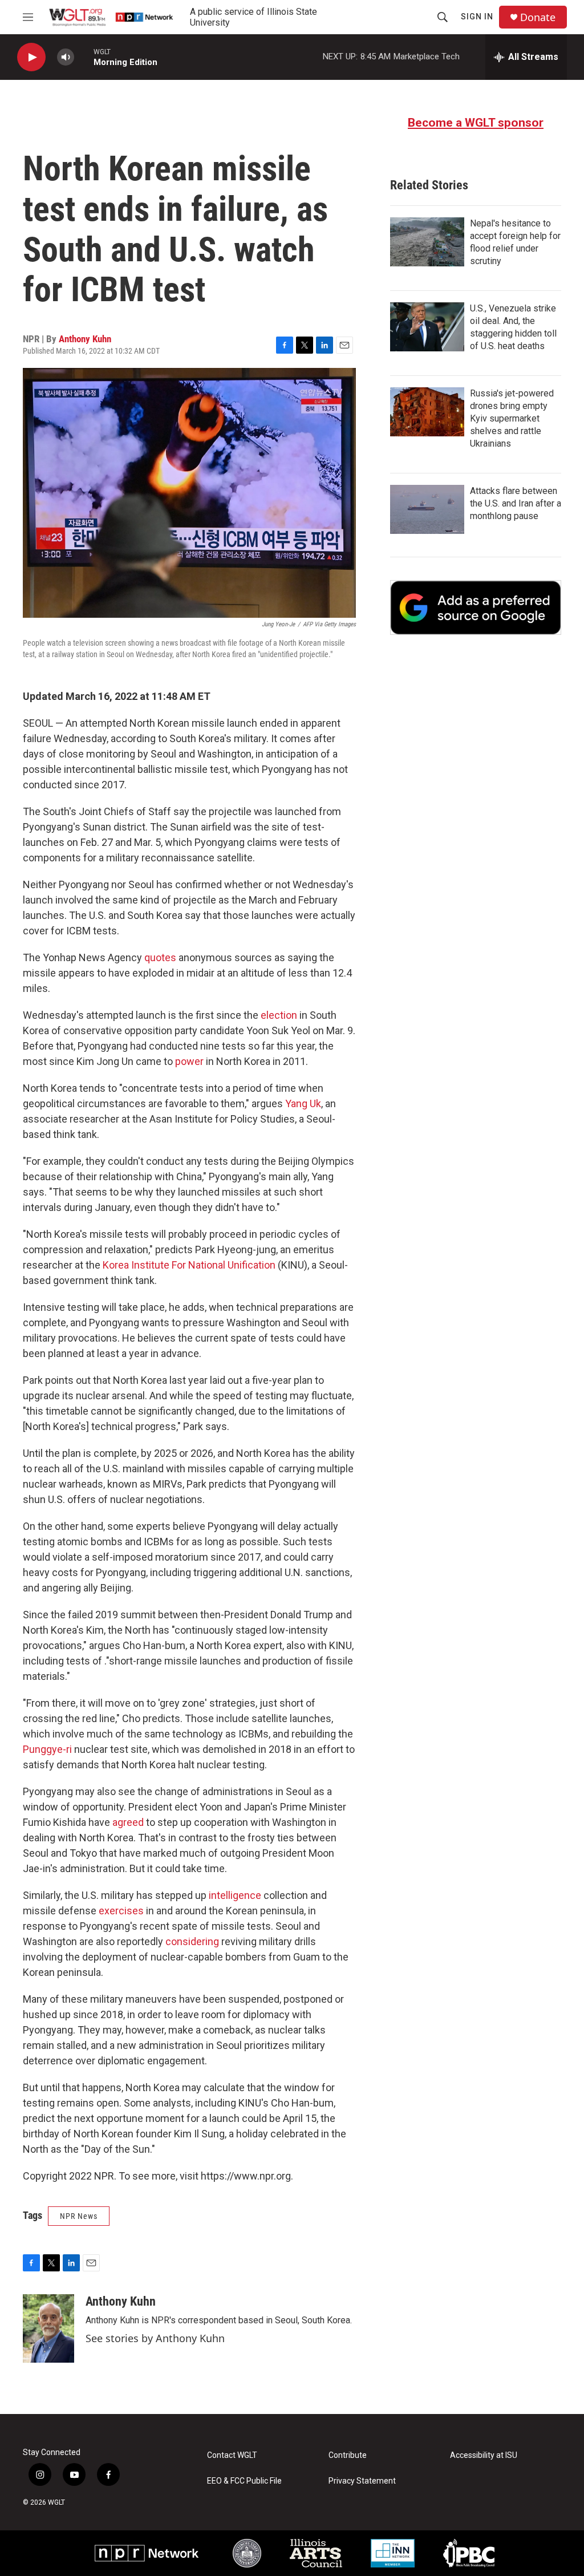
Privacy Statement (362, 2481)
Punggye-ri (47, 1749)
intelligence (235, 1895)
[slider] (84, 57)
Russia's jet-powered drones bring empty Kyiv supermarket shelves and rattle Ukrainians (512, 418)
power (189, 1061)
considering (192, 1941)
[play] (31, 57)
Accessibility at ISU (484, 2455)
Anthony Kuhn (85, 339)
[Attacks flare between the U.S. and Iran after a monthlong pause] (427, 509)
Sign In (477, 17)
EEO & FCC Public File (244, 2481)
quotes (160, 957)
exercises (121, 1911)
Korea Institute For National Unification (189, 1265)
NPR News (79, 2216)
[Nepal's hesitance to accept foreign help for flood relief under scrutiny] (427, 242)
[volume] (66, 57)
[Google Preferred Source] (476, 607)
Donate (538, 17)
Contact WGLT (232, 2455)
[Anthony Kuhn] (48, 2328)
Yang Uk (303, 1103)
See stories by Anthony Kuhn (155, 2338)
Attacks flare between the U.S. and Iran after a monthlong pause (516, 503)
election (279, 1015)
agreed (128, 1822)
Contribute (348, 2455)
